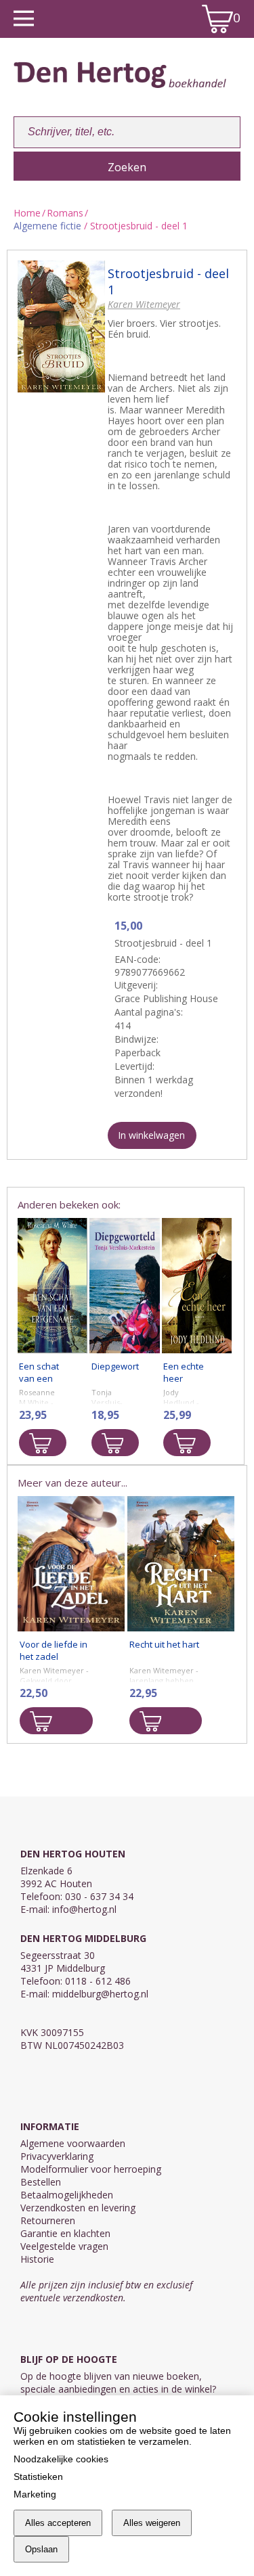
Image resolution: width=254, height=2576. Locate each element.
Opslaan (41, 2549)
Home (27, 213)
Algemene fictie (47, 226)
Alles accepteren (58, 2523)
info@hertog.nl (84, 1909)
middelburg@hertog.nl (100, 1994)
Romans (65, 213)
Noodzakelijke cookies (61, 2459)
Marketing (35, 2494)
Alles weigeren (152, 2523)
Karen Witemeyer (144, 304)
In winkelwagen (151, 1135)
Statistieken (38, 2477)
